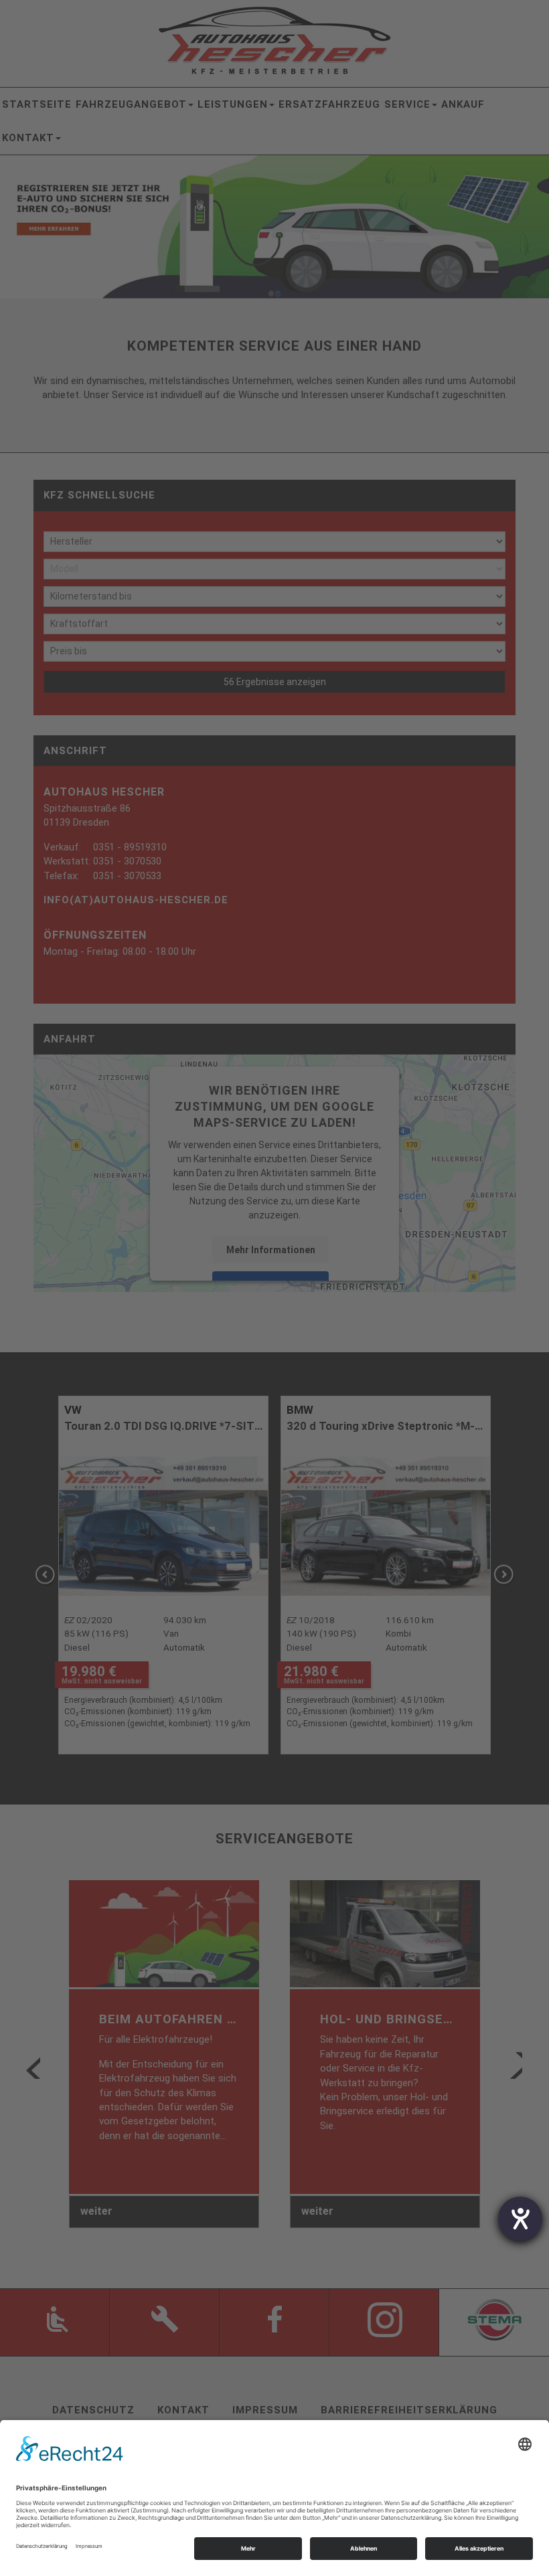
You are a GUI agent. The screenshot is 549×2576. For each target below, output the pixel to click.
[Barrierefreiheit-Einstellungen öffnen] (520, 2219)
